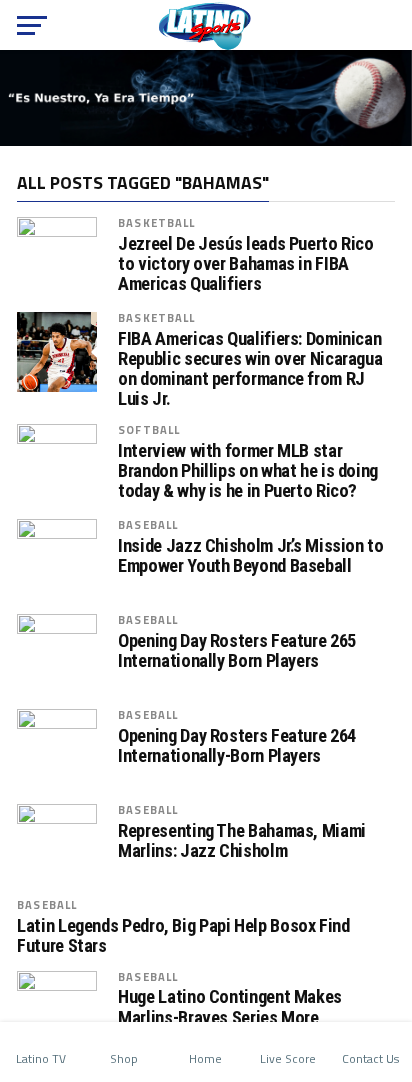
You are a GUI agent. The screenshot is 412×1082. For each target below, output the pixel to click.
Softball (149, 429)
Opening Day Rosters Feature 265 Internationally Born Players (237, 651)
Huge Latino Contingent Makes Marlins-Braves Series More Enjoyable (230, 1017)
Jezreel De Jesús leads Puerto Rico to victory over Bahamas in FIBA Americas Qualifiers (246, 264)
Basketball (156, 222)
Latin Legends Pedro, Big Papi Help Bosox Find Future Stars (183, 936)
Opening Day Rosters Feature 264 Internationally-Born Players (237, 746)
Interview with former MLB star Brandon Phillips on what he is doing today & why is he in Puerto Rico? (248, 471)
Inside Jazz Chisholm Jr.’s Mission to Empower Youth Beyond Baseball (250, 556)
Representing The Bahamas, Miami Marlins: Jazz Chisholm (242, 841)
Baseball (148, 524)
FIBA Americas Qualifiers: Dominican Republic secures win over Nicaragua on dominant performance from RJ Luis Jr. (250, 369)
